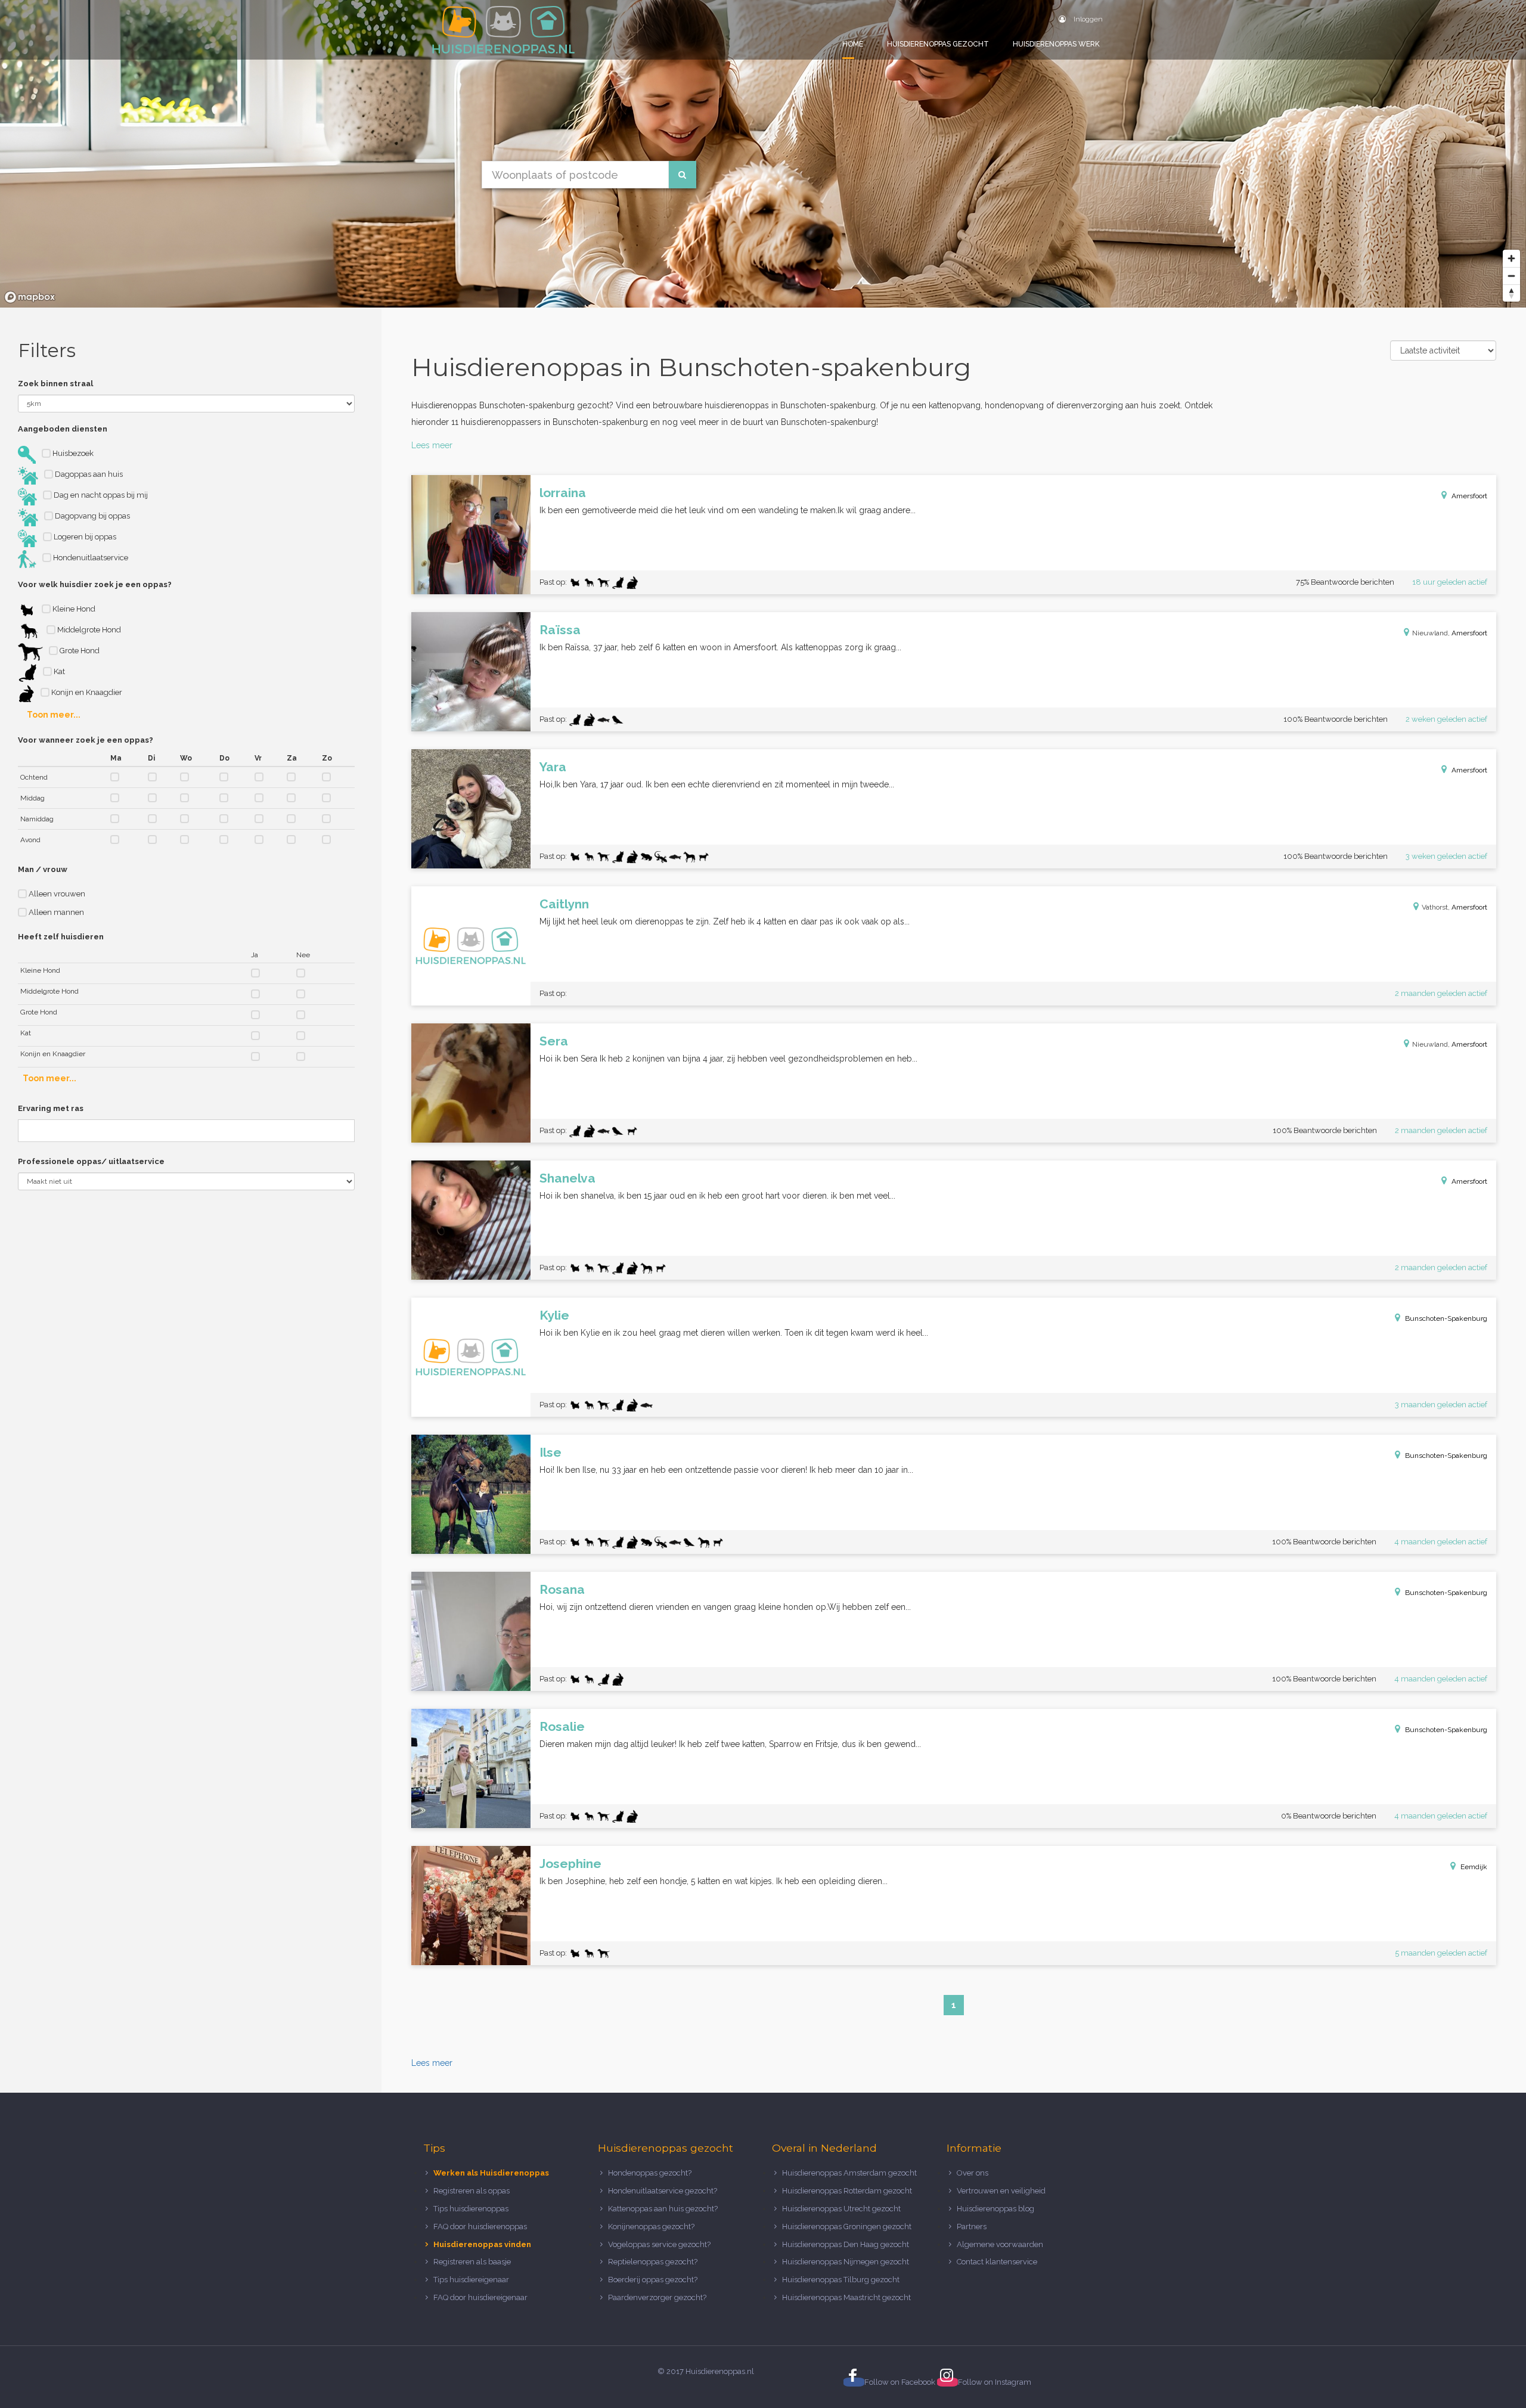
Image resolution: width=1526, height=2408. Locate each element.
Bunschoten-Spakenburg (1446, 1318)
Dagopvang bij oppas (92, 516)
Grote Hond (79, 651)
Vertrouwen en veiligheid (1001, 2191)
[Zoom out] (1511, 276)
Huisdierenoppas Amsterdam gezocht (849, 2173)
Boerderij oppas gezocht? (653, 2280)
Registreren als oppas (472, 2191)
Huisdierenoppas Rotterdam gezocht (847, 2191)
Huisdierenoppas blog (995, 2209)
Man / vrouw (43, 869)
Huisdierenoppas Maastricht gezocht (846, 2297)
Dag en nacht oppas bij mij (100, 495)
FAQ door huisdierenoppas (481, 2227)
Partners (972, 2227)
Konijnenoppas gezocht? (651, 2227)
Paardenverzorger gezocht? (657, 2297)
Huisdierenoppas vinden (482, 2244)
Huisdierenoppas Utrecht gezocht (841, 2209)
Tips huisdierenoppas (471, 2209)
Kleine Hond (73, 609)
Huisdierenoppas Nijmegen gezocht (846, 2262)
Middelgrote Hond (88, 630)
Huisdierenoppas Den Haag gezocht (846, 2244)
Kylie (554, 1315)
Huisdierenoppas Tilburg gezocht (841, 2280)
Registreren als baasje (472, 2262)
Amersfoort (1469, 496)
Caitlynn (564, 904)
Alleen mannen (55, 912)
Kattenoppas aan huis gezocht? (663, 2209)
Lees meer (432, 445)
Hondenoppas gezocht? (650, 2173)
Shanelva (567, 1178)
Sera (554, 1041)
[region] (763, 154)
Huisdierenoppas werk (1056, 44)
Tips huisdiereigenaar (471, 2280)
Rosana (562, 1589)
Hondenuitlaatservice (90, 558)
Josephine (570, 1864)
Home (853, 44)
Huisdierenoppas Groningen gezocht (847, 2227)
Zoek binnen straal (55, 384)
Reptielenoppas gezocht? (653, 2262)
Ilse (550, 1452)
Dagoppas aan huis (88, 474)
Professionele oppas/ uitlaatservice (91, 1161)
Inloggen (1087, 19)
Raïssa (560, 630)
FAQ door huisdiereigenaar (480, 2297)
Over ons (973, 2173)
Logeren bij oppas (84, 537)
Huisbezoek (72, 453)
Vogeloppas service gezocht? (659, 2244)
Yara (553, 767)
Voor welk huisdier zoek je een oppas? (95, 584)
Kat (58, 671)
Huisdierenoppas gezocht (938, 44)
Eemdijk (1474, 1867)
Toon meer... (54, 715)
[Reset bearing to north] (1511, 293)
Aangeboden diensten (63, 429)
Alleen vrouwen (56, 894)
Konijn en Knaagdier (86, 692)
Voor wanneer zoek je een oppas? (86, 740)
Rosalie (562, 1726)
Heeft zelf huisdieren (61, 937)
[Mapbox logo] (30, 297)
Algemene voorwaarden (1000, 2244)
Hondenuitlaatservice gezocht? (663, 2191)
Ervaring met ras (51, 1108)
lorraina (563, 493)
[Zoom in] (1511, 258)
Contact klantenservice (997, 2262)
